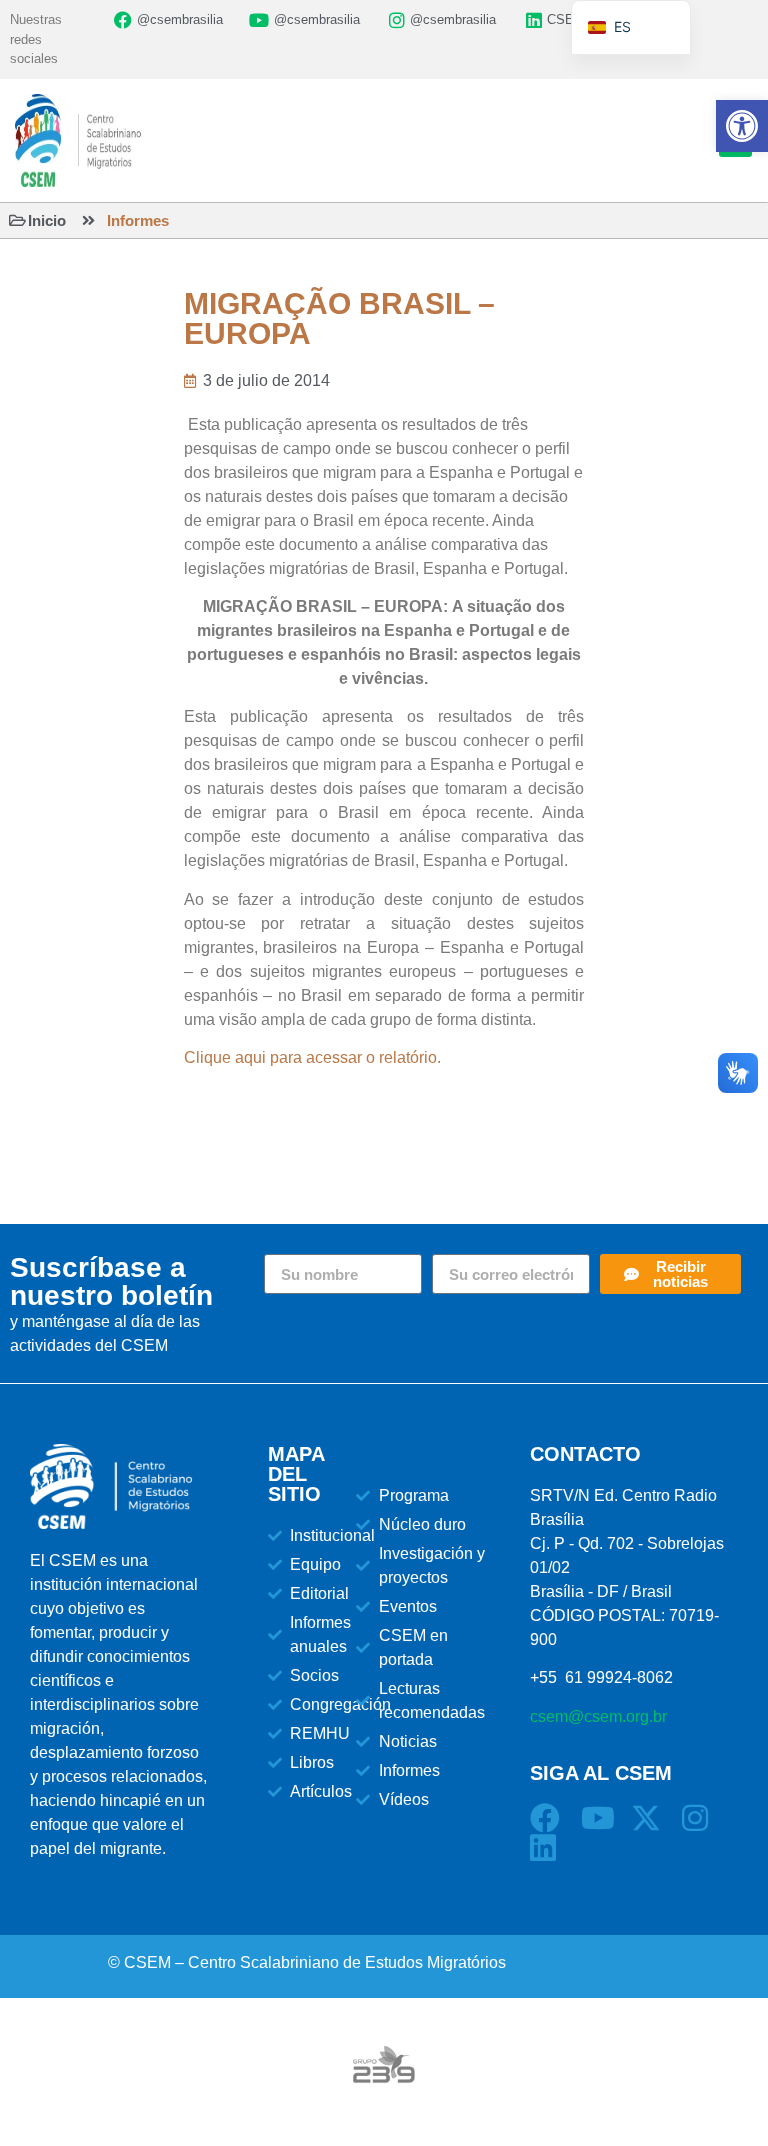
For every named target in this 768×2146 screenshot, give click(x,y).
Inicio (47, 220)
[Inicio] (17, 220)
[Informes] (88, 220)
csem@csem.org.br (598, 1716)
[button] (742, 126)
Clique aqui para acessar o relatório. (312, 1057)
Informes (138, 220)
